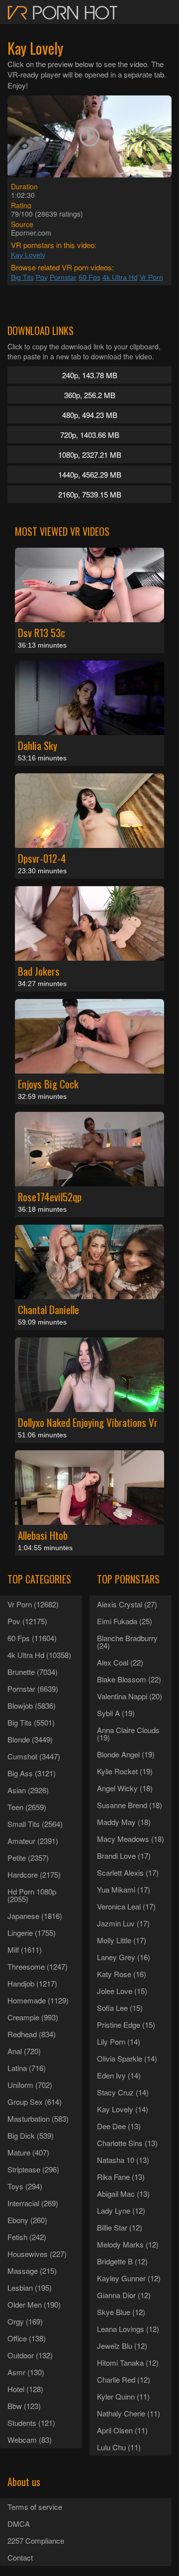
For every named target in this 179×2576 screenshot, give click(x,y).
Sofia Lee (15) (120, 2008)
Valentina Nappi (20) (130, 1696)
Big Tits (22, 277)
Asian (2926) (28, 1790)
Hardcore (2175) (34, 1874)
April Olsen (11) (122, 2430)
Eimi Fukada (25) (125, 1621)
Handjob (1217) (32, 1983)
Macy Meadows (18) (131, 1839)
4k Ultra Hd (120, 277)
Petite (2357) (28, 1858)
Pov (42, 277)
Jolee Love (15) (122, 1991)
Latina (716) (27, 2068)
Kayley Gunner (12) (129, 2278)
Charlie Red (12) (124, 2379)
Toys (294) (25, 2186)
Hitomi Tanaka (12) (128, 2363)
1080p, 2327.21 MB (90, 455)
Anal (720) (24, 2051)
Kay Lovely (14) (123, 2109)
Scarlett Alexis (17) (128, 1872)
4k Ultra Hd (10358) (39, 1655)
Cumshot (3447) (34, 1756)
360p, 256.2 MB (90, 395)
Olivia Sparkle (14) (127, 2058)
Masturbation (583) (38, 2119)
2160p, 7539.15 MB (90, 494)
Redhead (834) (32, 2034)
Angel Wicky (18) (125, 1788)
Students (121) (31, 2423)
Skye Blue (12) (121, 2312)
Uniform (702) (30, 2085)
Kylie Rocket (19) (125, 1771)
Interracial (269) (33, 2203)
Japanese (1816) (35, 1916)
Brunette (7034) (33, 1672)
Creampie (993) (33, 2017)
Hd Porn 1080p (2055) (32, 1895)
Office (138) (27, 2338)
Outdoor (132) (30, 2355)
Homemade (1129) (38, 2000)
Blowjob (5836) (32, 1705)
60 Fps (89, 277)
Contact (20, 2557)
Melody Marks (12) (128, 2244)
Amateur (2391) (33, 1841)
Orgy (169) (25, 2321)
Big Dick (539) (31, 2135)
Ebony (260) (27, 2220)
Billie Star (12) (120, 2227)
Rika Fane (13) (121, 2177)
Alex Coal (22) (120, 1662)
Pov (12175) (27, 1621)
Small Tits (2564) (35, 1824)
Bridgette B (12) (122, 2261)
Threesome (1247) (38, 1966)
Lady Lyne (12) (121, 2210)
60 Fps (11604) (32, 1638)
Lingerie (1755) (32, 1933)
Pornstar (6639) (33, 1689)
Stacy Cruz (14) (123, 2092)
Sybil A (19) (116, 1713)
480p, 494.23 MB (90, 415)
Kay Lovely (28, 255)
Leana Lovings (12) (128, 2329)
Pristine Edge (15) (126, 2025)
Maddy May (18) (124, 1822)
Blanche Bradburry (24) (127, 1642)
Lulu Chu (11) (119, 2447)
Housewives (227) (37, 2254)
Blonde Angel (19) (126, 1754)
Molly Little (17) (122, 1940)
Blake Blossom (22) (129, 1679)
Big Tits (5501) (31, 1722)
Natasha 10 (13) (123, 2160)
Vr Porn (151, 277)
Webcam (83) (30, 2440)
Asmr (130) (26, 2372)
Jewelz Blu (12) (122, 2346)
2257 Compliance (36, 2540)
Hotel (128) (25, 2389)
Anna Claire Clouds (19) (128, 1734)
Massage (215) (32, 2271)
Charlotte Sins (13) (127, 2143)
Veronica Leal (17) (126, 1906)
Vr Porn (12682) (33, 1604)
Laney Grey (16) (124, 1957)
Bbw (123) (24, 2406)
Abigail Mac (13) (123, 2194)
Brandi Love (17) (124, 1856)
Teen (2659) (27, 1807)
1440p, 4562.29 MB (90, 474)
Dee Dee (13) (119, 2126)
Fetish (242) (27, 2237)
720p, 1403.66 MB (90, 435)
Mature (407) (28, 2152)
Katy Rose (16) (122, 1974)
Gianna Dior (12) (124, 2295)
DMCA (19, 2524)
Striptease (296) (33, 2169)
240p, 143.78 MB (90, 375)
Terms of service (35, 2507)
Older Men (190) (34, 2304)
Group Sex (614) (35, 2102)
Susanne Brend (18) (130, 1805)
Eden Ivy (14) (119, 2075)
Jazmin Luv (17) (123, 1923)
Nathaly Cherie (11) (129, 2413)
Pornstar (63, 277)
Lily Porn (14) (119, 2041)
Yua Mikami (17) (124, 1889)
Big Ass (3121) (32, 1773)
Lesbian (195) (30, 2287)
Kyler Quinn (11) (123, 2396)
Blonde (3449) (30, 1739)
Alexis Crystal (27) (127, 1604)
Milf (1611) (25, 1950)
